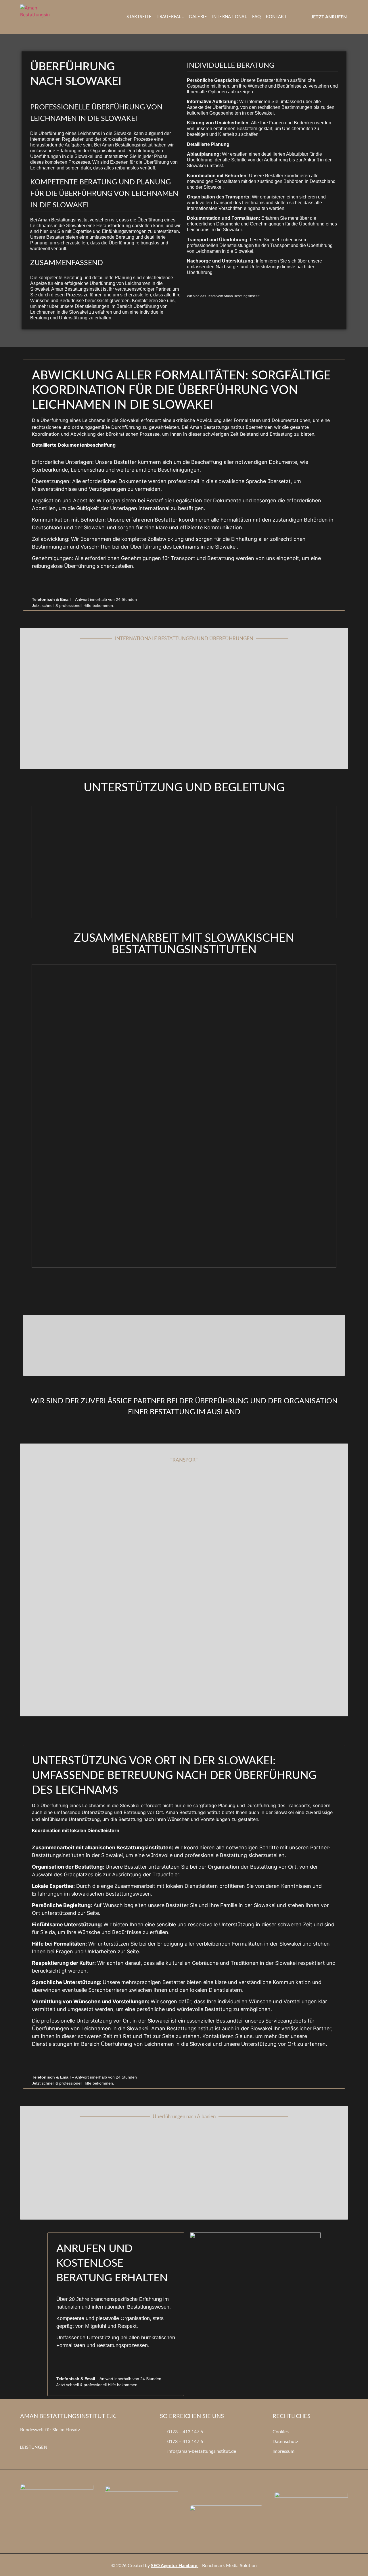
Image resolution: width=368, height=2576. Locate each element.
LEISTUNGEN (33, 2447)
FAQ (256, 17)
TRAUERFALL (170, 17)
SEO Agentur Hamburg (174, 2566)
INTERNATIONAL (230, 17)
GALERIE (198, 17)
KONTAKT (276, 17)
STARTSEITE (139, 17)
